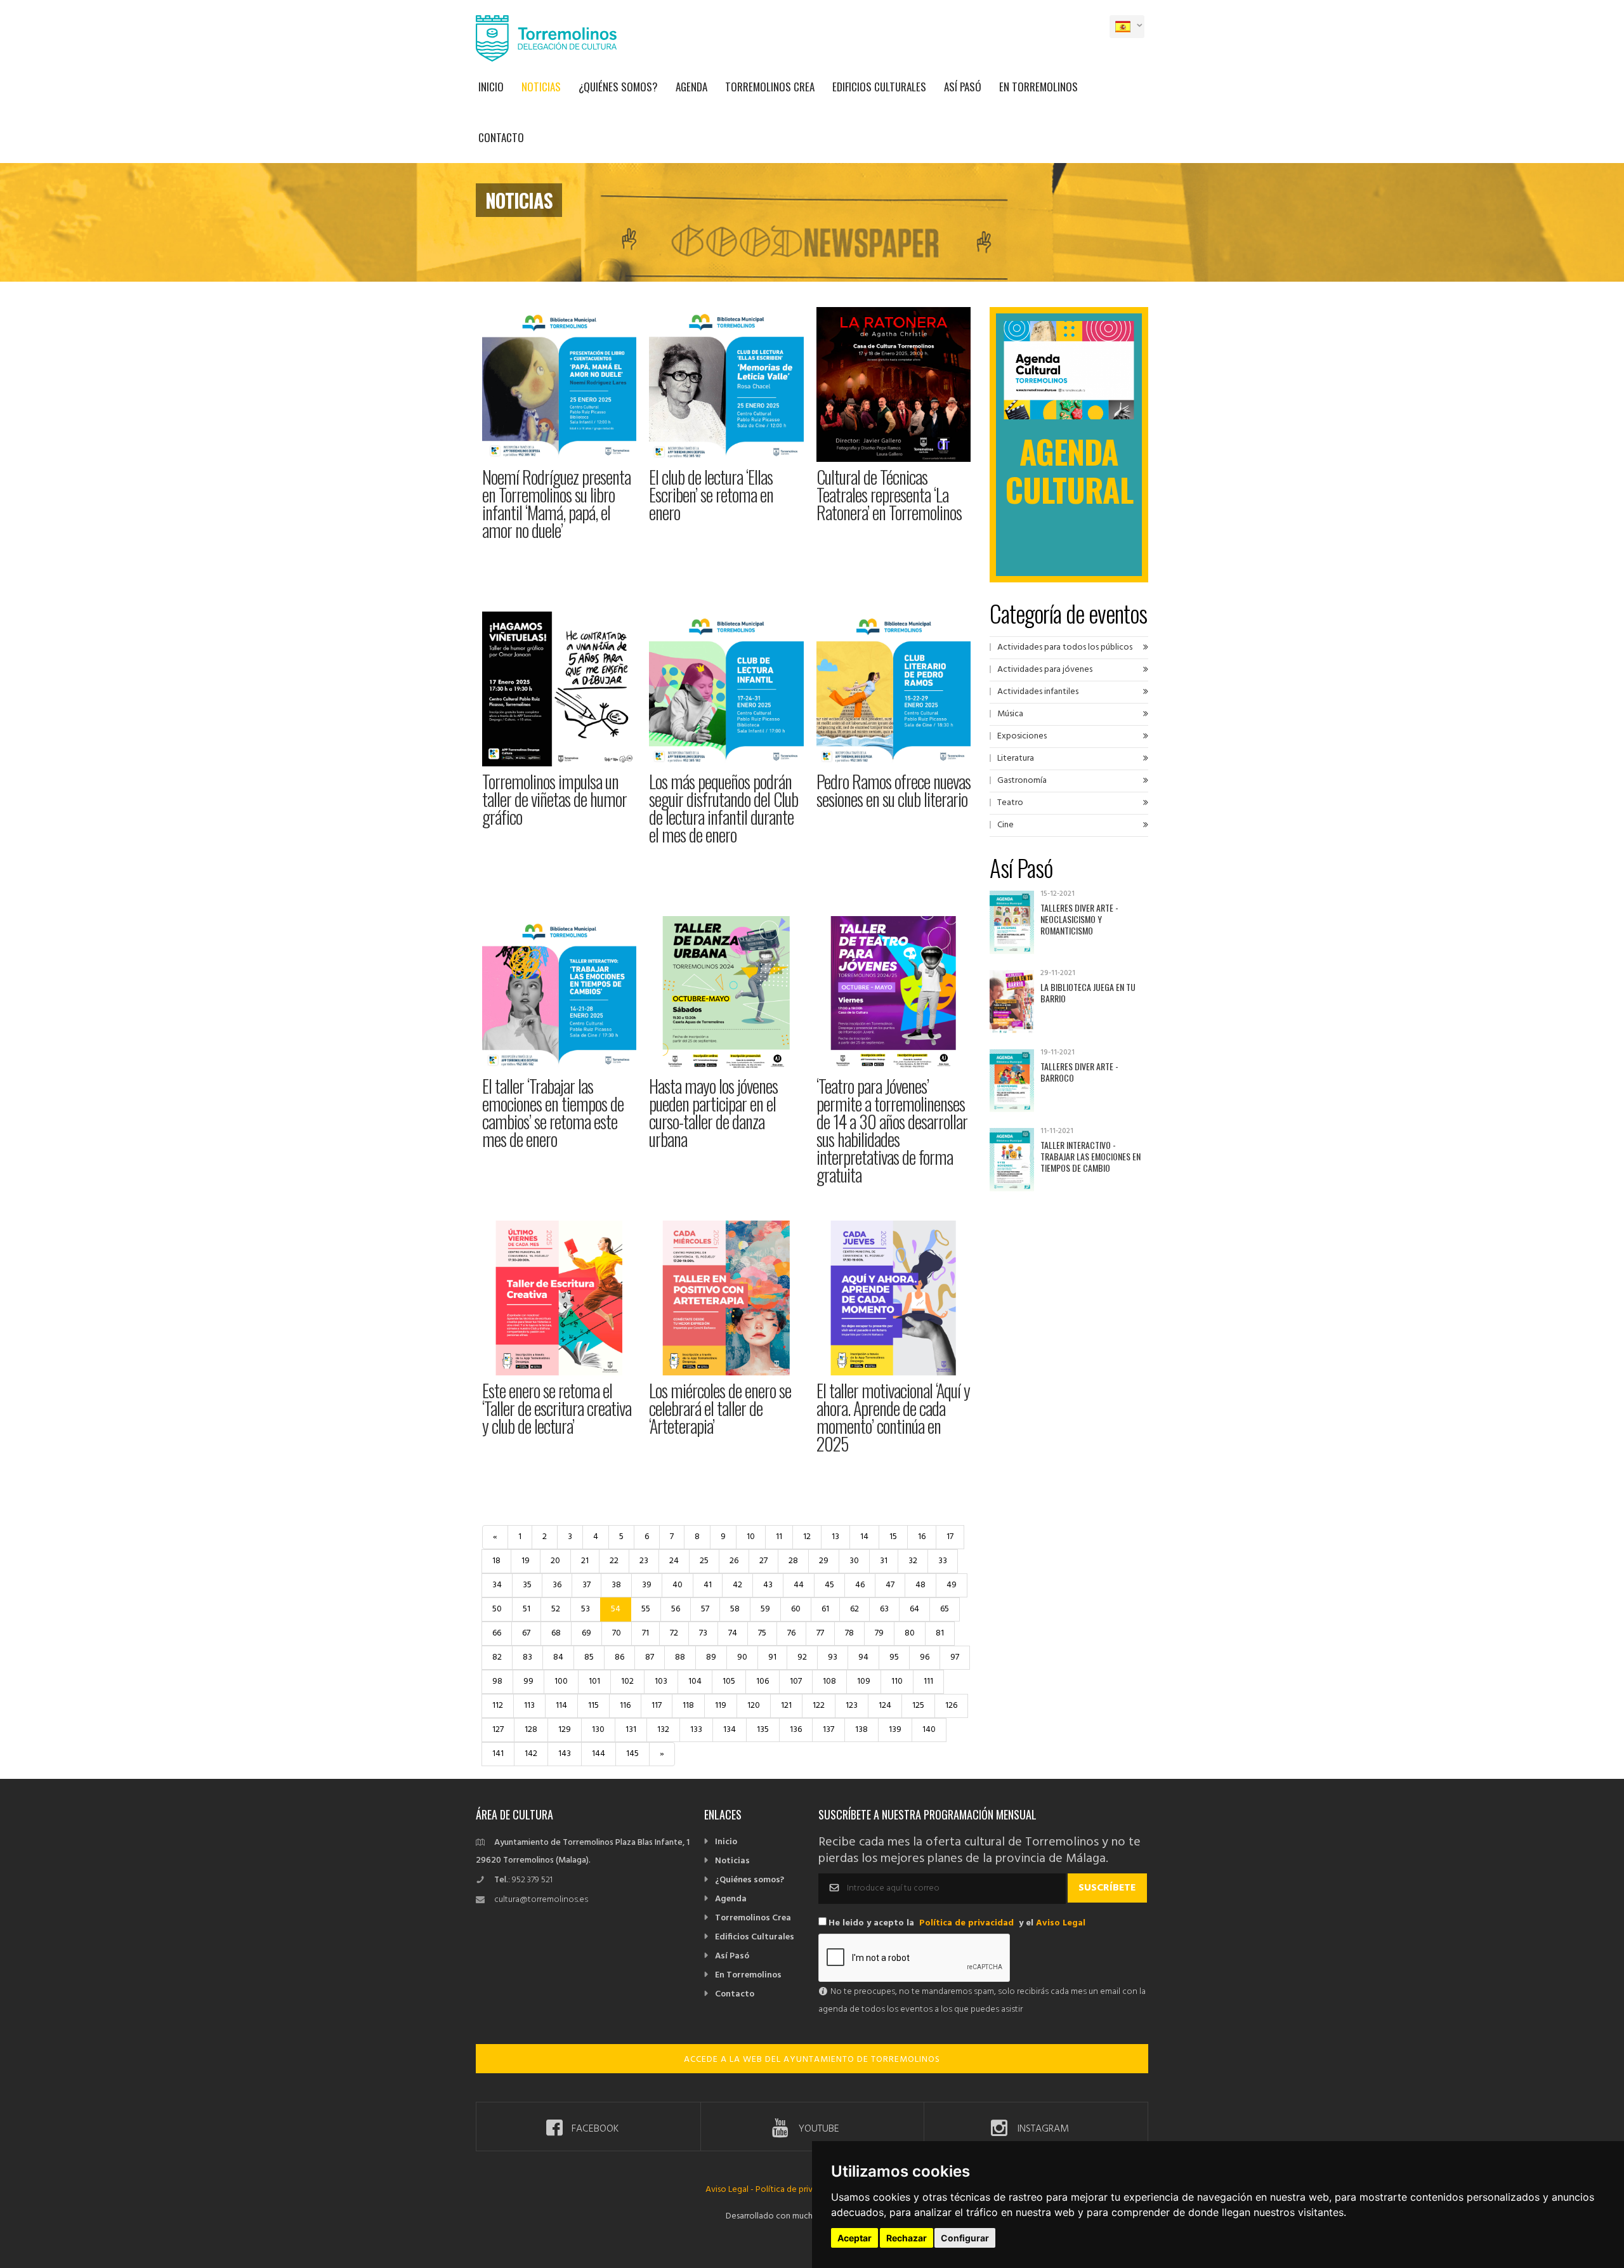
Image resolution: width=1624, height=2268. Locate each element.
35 (527, 1585)
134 (730, 1730)
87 (650, 1657)
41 (708, 1585)
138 (861, 1730)
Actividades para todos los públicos (1065, 647)
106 (763, 1681)
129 (565, 1730)
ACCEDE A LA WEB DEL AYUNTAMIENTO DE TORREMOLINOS (812, 2060)
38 (616, 1585)
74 (733, 1633)
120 (754, 1706)
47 (890, 1585)
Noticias (541, 87)
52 (556, 1609)
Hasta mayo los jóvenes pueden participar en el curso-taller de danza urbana (713, 1112)
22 (614, 1561)
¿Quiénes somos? (618, 87)
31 (884, 1561)
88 (680, 1657)
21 (585, 1561)
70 (617, 1633)
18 (496, 1561)
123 (852, 1706)
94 (863, 1657)
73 (703, 1633)
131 (631, 1730)
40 (678, 1585)
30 (854, 1561)
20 (555, 1561)
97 (955, 1657)
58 (735, 1609)
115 (593, 1706)
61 (825, 1609)
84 (558, 1657)
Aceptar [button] (855, 2238)
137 (828, 1730)
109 (864, 1681)
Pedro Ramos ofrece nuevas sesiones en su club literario (894, 790)
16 (922, 1537)
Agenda (691, 87)
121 (786, 1706)
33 (943, 1561)
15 (893, 1537)
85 (589, 1657)
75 (762, 1633)
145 (632, 1754)
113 (529, 1706)
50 (497, 1609)
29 (824, 1561)
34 (497, 1585)
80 (910, 1633)
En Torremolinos (1038, 87)
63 (884, 1609)
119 (721, 1706)
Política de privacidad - (799, 2190)
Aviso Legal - (730, 2190)
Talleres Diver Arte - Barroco (1079, 1072)
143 (565, 1754)
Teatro (1010, 803)
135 (763, 1730)
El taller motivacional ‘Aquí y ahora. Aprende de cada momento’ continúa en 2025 (893, 1417)
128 (531, 1730)
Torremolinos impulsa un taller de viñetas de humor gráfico (554, 799)
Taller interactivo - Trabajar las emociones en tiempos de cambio (1090, 1156)
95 (894, 1657)
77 (820, 1633)
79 (879, 1633)
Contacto (501, 137)
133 (696, 1730)
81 (940, 1633)
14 (864, 1537)
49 (952, 1585)
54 (616, 1609)
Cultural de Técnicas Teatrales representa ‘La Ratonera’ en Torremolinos (889, 495)
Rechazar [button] (907, 2238)
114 (561, 1706)
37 (586, 1585)
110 (897, 1681)
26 (734, 1561)
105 (729, 1681)
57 (705, 1609)
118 (688, 1706)
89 (711, 1657)
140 (929, 1730)
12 (807, 1537)
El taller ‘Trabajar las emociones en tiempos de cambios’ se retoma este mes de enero (553, 1112)
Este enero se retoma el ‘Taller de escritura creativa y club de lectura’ (557, 1408)
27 (763, 1561)
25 (704, 1561)
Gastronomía (1022, 781)
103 (661, 1681)
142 (531, 1754)
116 (625, 1706)
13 (835, 1537)
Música (1010, 714)
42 (737, 1585)
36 (557, 1585)
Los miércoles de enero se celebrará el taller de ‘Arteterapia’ (720, 1408)
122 (819, 1706)
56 (676, 1609)
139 (895, 1730)
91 (772, 1657)
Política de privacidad (966, 1923)
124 (885, 1706)
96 (925, 1657)
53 (586, 1609)
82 (497, 1657)
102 (627, 1681)
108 (829, 1681)
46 (860, 1585)
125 (918, 1706)
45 (829, 1585)
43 (768, 1585)
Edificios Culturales (879, 87)
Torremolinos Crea (770, 87)
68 (556, 1633)
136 (796, 1730)
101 (594, 1681)
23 (644, 1561)
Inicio (491, 87)
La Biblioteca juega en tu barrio (1088, 993)
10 (751, 1537)
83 (527, 1657)
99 (528, 1681)
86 (619, 1657)
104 (695, 1681)
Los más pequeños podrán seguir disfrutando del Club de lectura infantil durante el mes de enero (724, 808)
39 (647, 1585)
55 (646, 1609)
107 (796, 1681)
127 (498, 1730)
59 (765, 1609)
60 (796, 1609)
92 (802, 1657)
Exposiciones (1022, 736)
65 (945, 1609)
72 (674, 1633)
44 (799, 1585)
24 (674, 1561)
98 (497, 1681)
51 (527, 1609)
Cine (1005, 825)
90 (742, 1657)
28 (793, 1561)
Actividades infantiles (1038, 692)
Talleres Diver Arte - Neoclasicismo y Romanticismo (1079, 919)
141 (498, 1754)
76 (791, 1633)
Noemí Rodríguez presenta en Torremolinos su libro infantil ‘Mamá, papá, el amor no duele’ (556, 503)
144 (599, 1754)
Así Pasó (963, 87)
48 (920, 1585)
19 (526, 1561)
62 (855, 1609)
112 (498, 1706)
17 (950, 1537)
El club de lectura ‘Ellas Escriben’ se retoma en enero (711, 495)
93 (833, 1657)
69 (586, 1633)
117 (657, 1706)
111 (928, 1681)
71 (645, 1633)
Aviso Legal (1061, 1923)
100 (561, 1681)
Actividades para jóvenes (1045, 670)
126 (951, 1706)
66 (497, 1633)
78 (849, 1633)
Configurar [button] (965, 2238)
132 (663, 1730)
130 (598, 1730)
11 (779, 1537)
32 (913, 1561)
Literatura (1016, 758)
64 (914, 1609)
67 (526, 1633)
